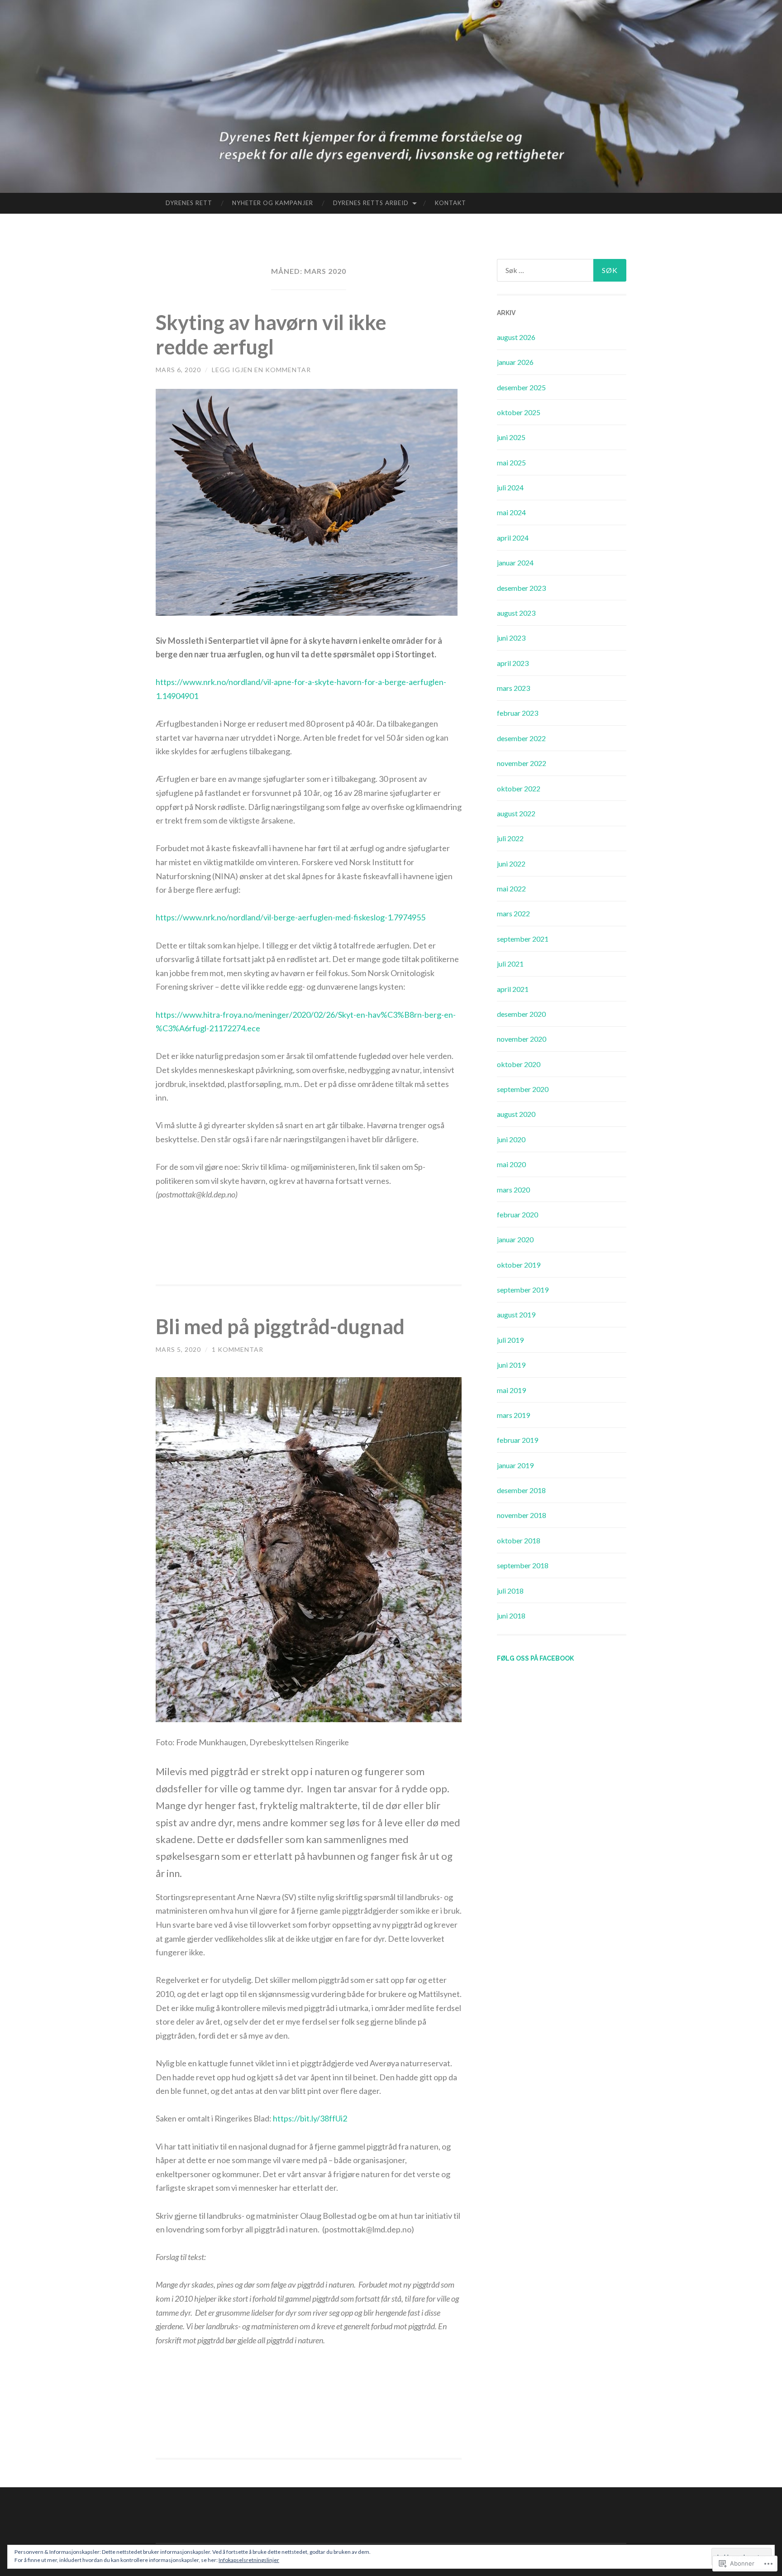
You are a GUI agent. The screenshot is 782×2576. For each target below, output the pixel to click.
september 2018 (523, 1565)
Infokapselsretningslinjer (249, 2560)
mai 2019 (511, 1390)
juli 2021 (510, 964)
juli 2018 (510, 1591)
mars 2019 (513, 1415)
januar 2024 (515, 563)
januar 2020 (515, 1239)
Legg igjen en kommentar (261, 370)
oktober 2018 (519, 1540)
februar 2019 (517, 1440)
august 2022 (516, 813)
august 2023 (516, 613)
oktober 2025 (519, 412)
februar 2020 (517, 1214)
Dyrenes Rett (189, 203)
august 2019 (516, 1314)
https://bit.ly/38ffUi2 (310, 2118)
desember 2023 (521, 588)
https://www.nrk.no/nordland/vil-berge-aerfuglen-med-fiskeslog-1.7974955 (291, 917)
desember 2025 (521, 387)
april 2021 (513, 989)
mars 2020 (513, 1190)
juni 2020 (511, 1139)
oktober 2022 (519, 788)
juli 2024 (510, 487)
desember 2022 (521, 738)
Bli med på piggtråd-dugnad (280, 1326)
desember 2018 (521, 1490)
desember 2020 (521, 1014)
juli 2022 (510, 838)
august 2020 (516, 1114)
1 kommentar (238, 1349)
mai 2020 (511, 1164)
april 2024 (513, 538)
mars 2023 (513, 688)
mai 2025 (511, 462)
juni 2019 (511, 1365)
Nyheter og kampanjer (273, 203)
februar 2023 (517, 713)
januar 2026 (515, 362)
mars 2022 (513, 913)
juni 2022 (511, 864)
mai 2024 (511, 512)
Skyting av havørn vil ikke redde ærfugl (271, 335)
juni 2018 (511, 1616)
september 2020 (523, 1089)
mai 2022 (511, 888)
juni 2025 (511, 437)
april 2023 (513, 663)
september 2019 (523, 1290)
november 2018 (522, 1515)
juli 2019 (510, 1340)
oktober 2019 (519, 1265)
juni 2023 (511, 638)
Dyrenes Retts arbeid (371, 203)
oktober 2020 (519, 1064)
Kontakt (451, 203)
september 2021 (523, 939)
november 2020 (522, 1039)
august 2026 (516, 337)
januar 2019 (515, 1465)
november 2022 (522, 763)
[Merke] (562, 270)
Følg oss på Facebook (535, 1658)
